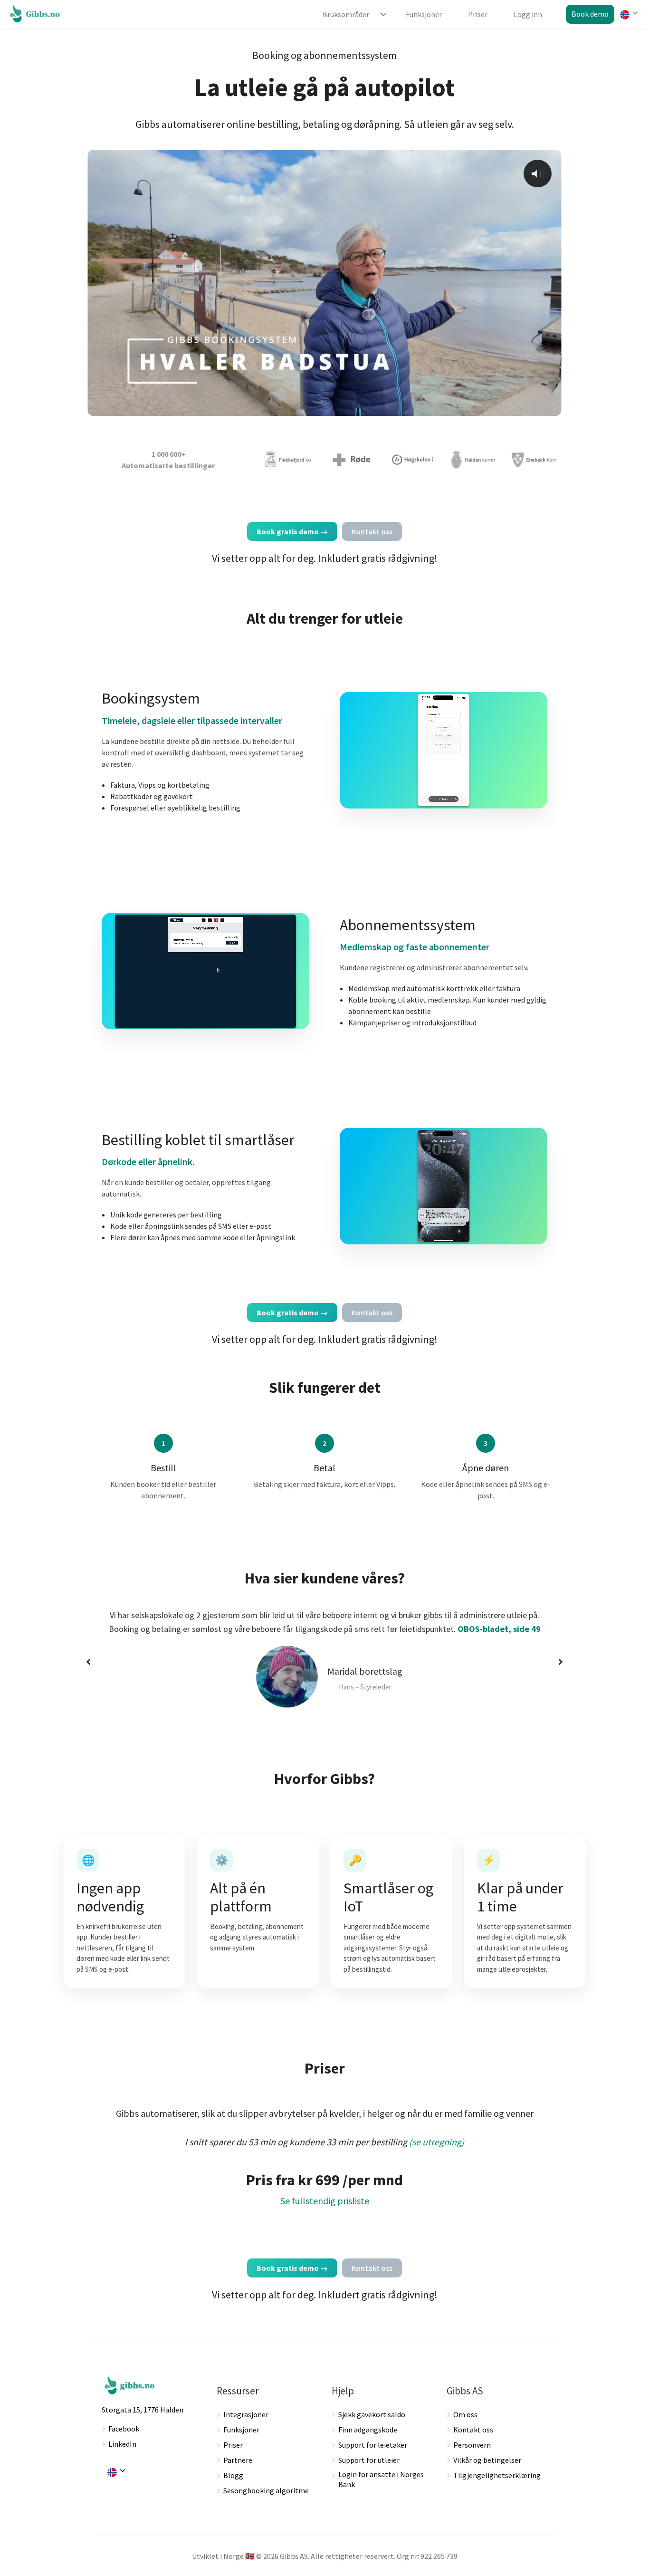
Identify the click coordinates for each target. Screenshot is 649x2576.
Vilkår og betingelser (487, 2460)
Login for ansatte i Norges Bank (381, 2479)
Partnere (238, 2460)
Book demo (590, 14)
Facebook (124, 2429)
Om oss (465, 2414)
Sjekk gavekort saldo (372, 2414)
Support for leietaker (373, 2445)
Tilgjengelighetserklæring (497, 2475)
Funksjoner (241, 2430)
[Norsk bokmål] (628, 15)
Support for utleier (369, 2460)
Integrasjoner (246, 2414)
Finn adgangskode (368, 2430)
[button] (88, 1662)
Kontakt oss (473, 2430)
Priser (233, 2445)
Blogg (233, 2475)
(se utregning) (437, 2142)
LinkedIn (122, 2444)
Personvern (472, 2445)
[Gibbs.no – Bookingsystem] (37, 13)
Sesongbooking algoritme (266, 2490)
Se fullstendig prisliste (325, 2201)
